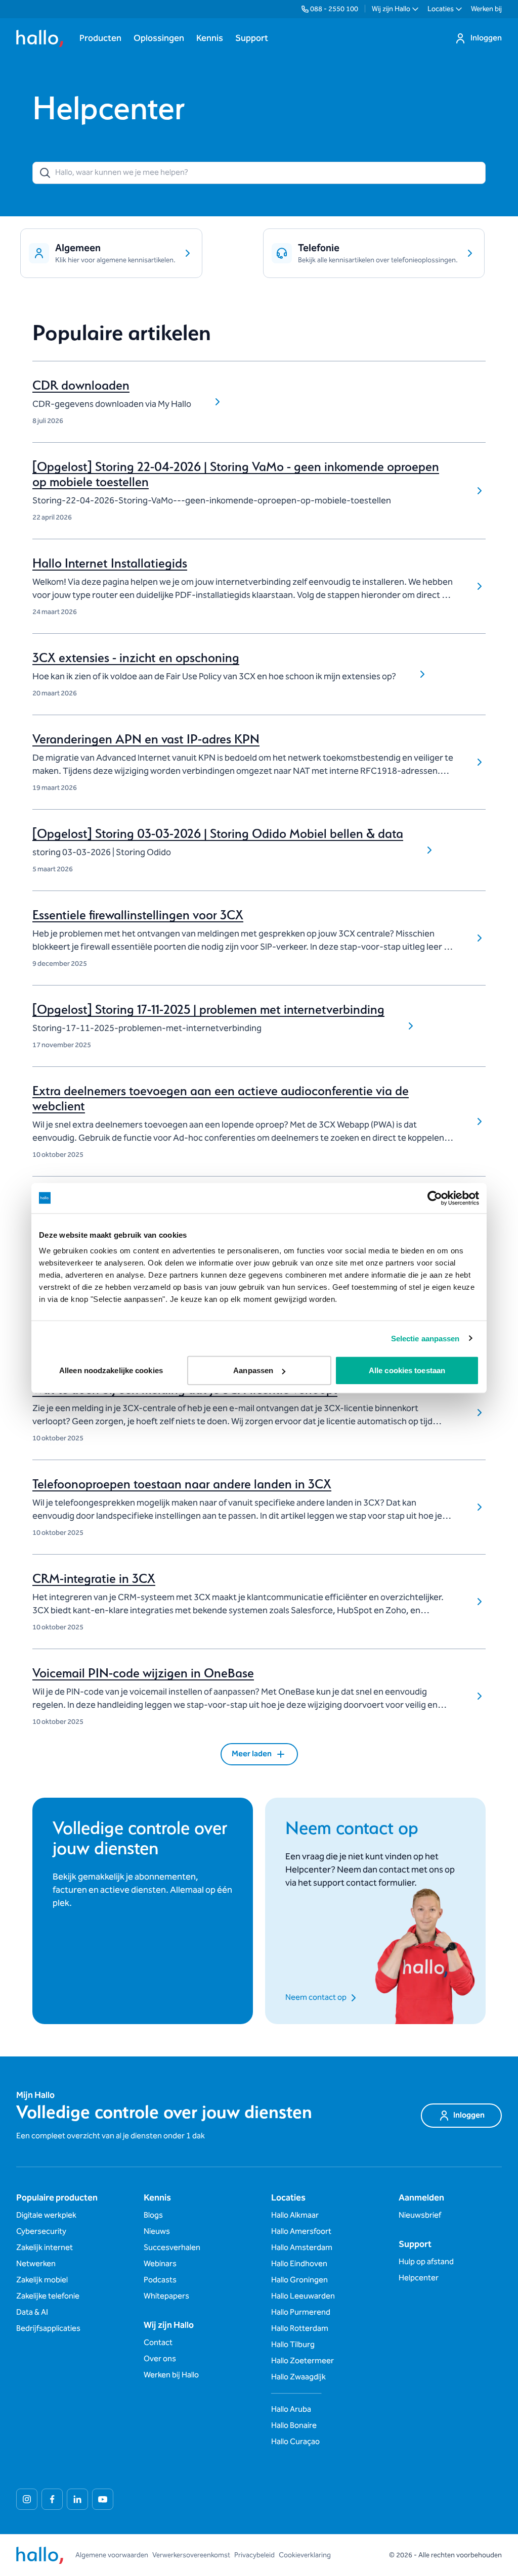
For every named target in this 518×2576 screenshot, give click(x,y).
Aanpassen (253, 1370)
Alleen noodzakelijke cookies (111, 1370)
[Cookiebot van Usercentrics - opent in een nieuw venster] (435, 1198)
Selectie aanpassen (425, 1338)
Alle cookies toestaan (407, 1370)
